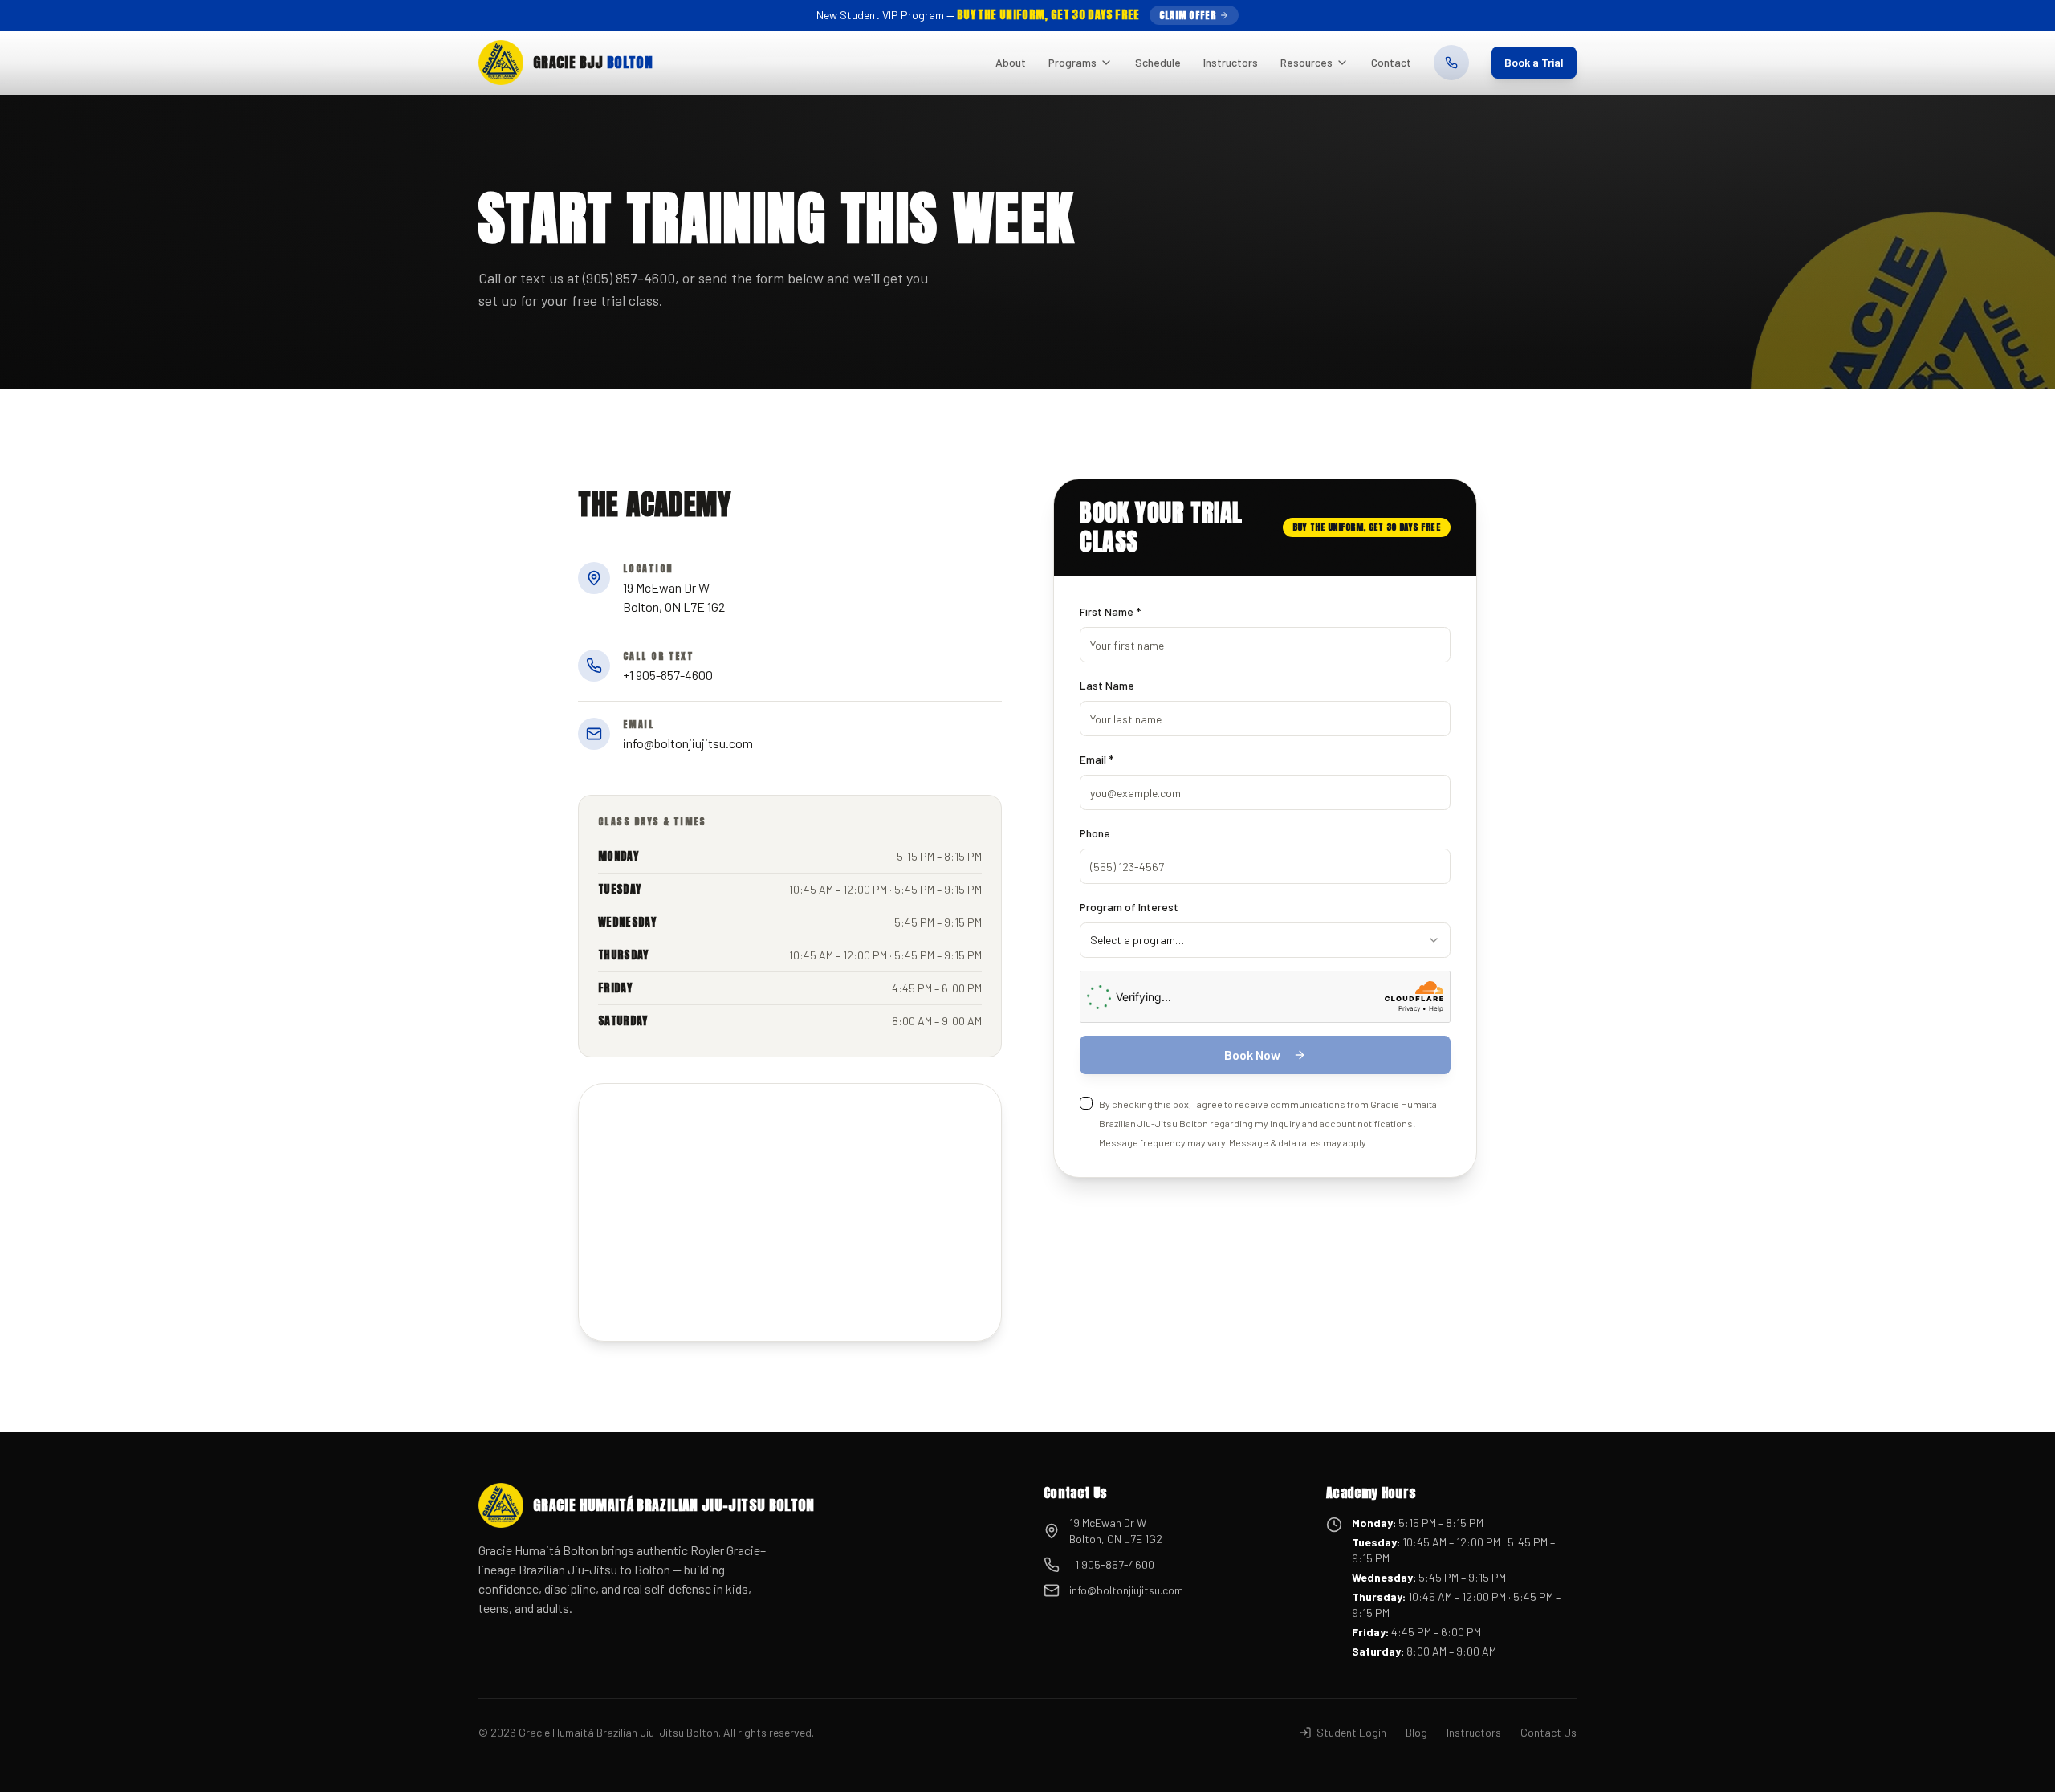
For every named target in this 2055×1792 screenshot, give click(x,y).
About (1011, 62)
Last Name (1107, 685)
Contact (1391, 62)
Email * (1097, 759)
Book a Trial (1534, 62)
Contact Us (1548, 1732)
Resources (1306, 62)
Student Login (1351, 1732)
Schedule (1158, 62)
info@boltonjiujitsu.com (1126, 1590)
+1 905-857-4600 (1112, 1564)
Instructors (1231, 62)
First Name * (1110, 611)
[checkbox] (1086, 1103)
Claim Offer (1188, 15)
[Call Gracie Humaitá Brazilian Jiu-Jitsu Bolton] (1451, 63)
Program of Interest (1129, 907)
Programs (1072, 62)
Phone (1095, 833)
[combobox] (1265, 940)
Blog (1416, 1732)
